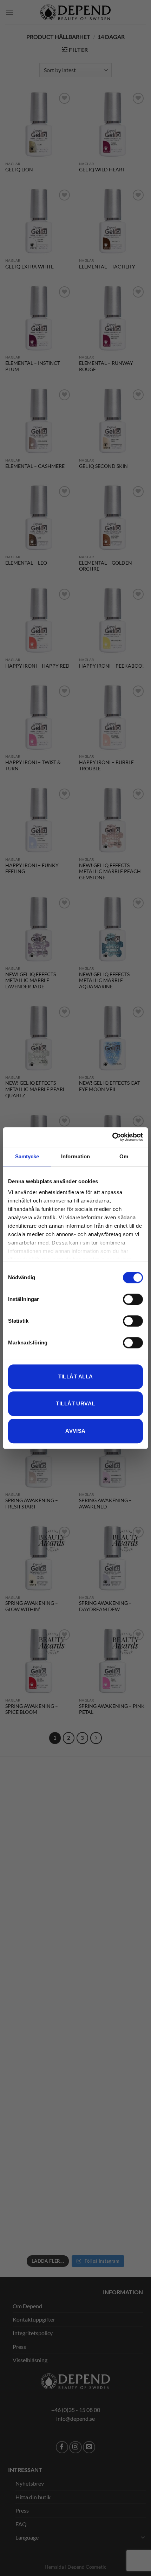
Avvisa (75, 1431)
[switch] (133, 1299)
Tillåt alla (76, 1376)
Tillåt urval (75, 1403)
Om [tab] (124, 1156)
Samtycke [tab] (27, 1156)
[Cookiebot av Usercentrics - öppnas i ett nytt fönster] (112, 1137)
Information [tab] (75, 1156)
